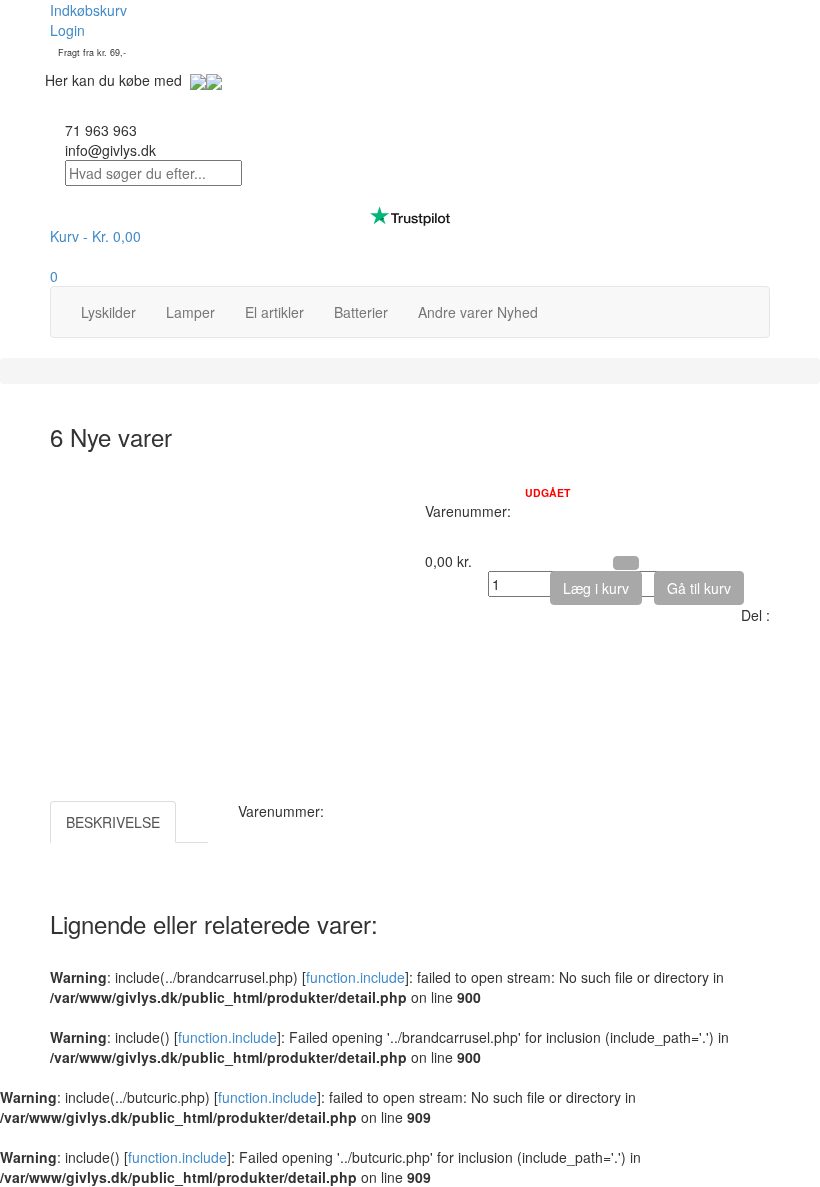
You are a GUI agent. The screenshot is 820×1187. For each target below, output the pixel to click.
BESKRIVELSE (113, 822)
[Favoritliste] (626, 563)
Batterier (361, 312)
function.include (355, 977)
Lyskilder (108, 312)
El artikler (274, 312)
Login (67, 30)
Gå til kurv (699, 588)
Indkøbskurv (88, 10)
